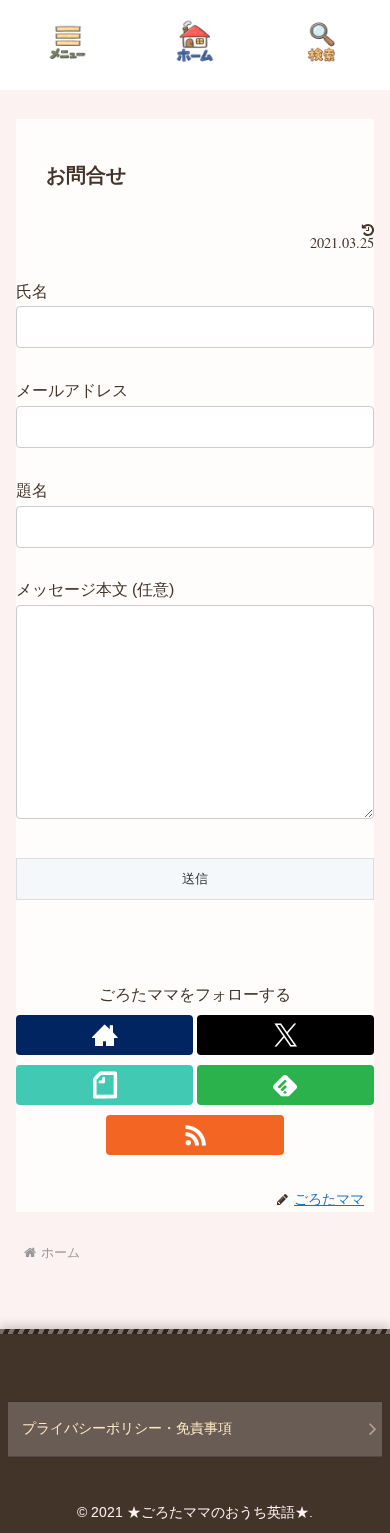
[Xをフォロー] (285, 1035)
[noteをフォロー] (104, 1085)
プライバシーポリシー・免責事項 (127, 1428)
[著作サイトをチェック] (104, 1035)
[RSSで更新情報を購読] (194, 1135)
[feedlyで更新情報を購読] (285, 1085)
